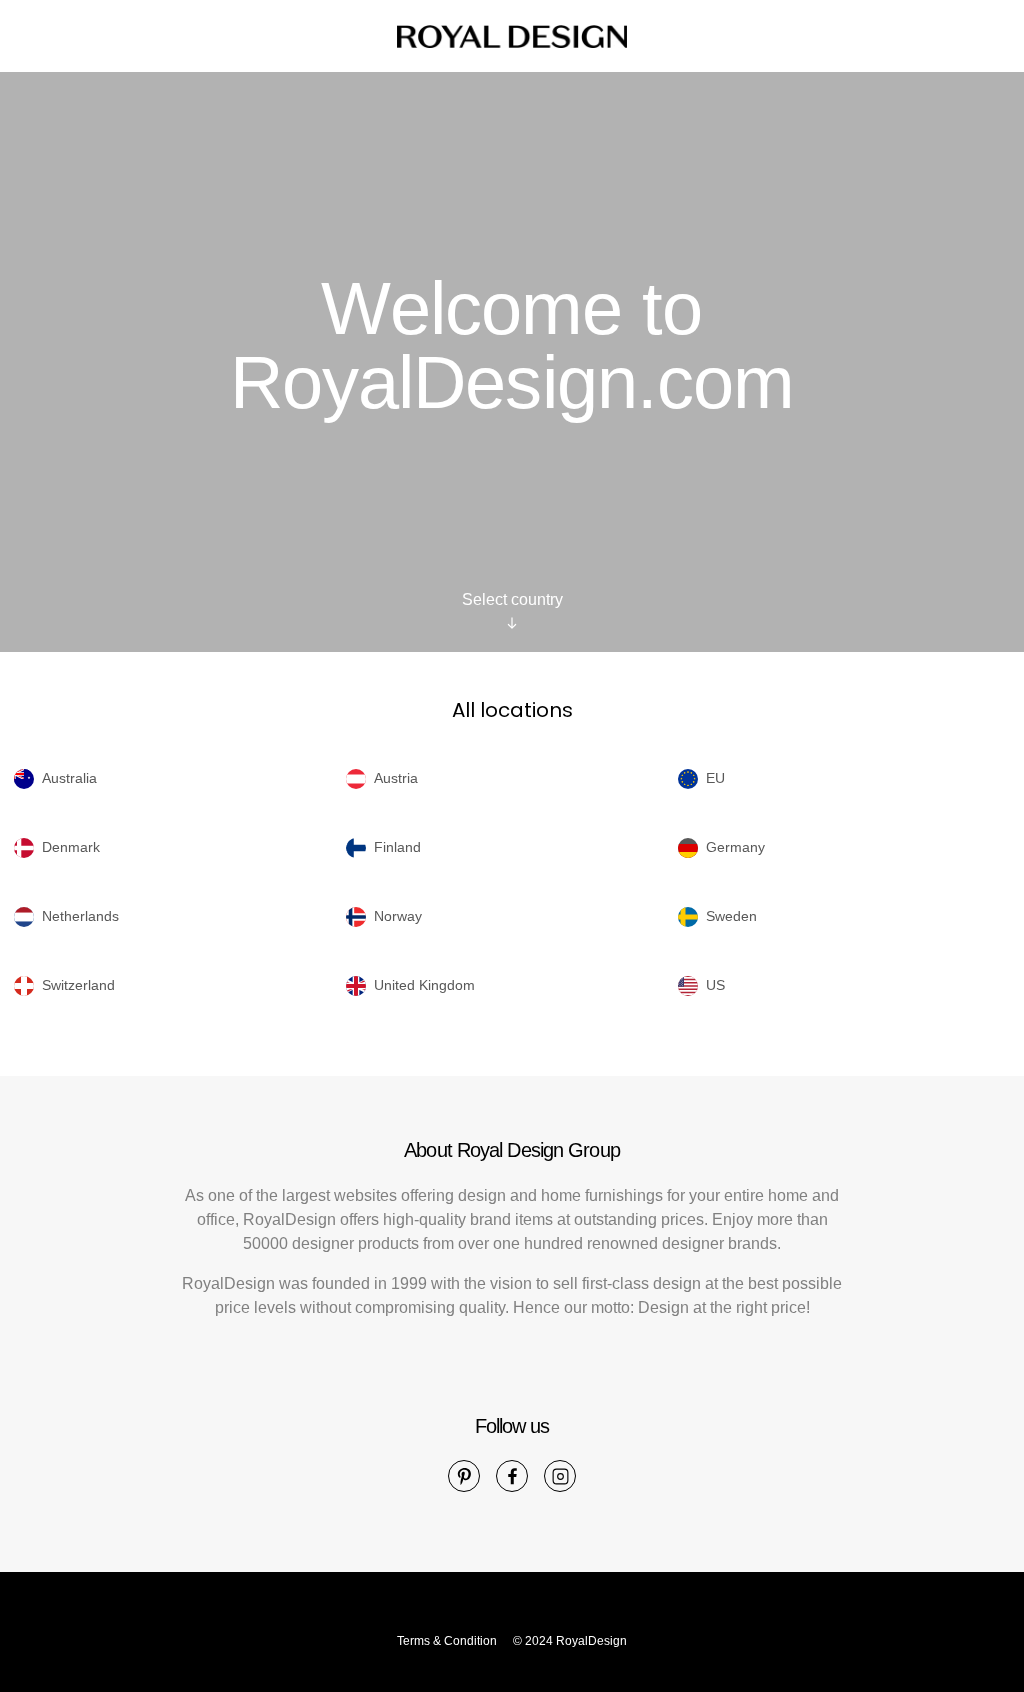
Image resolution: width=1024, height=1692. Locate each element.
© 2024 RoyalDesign (570, 1641)
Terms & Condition (447, 1641)
